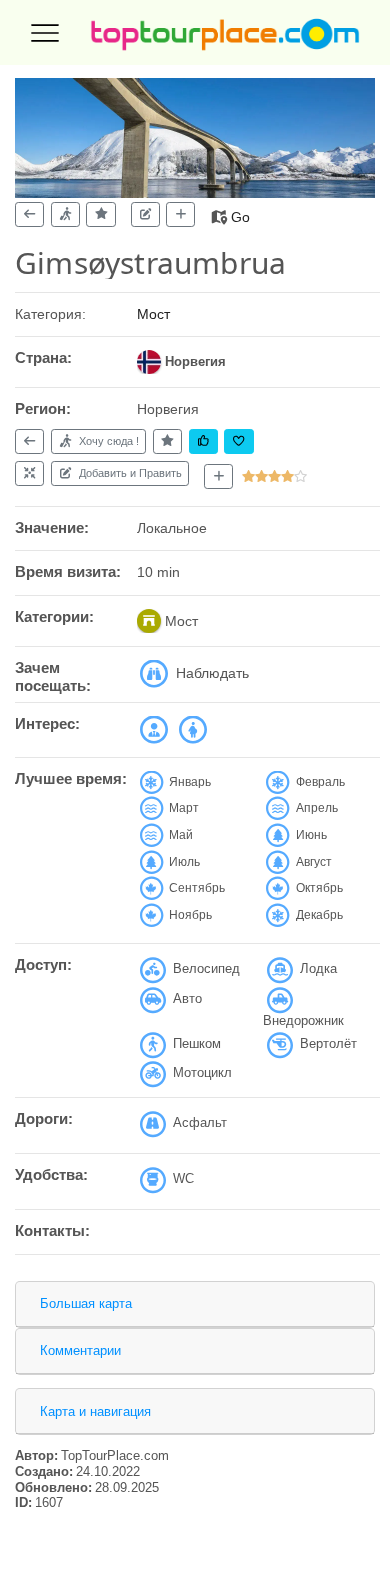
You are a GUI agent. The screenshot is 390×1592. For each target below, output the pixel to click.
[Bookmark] (238, 442)
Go (240, 217)
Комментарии (80, 1350)
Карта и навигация (95, 1411)
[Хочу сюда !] (65, 215)
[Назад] (29, 215)
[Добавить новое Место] (218, 477)
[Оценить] (100, 215)
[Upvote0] (203, 442)
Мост (153, 314)
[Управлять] (29, 474)
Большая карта (86, 1303)
